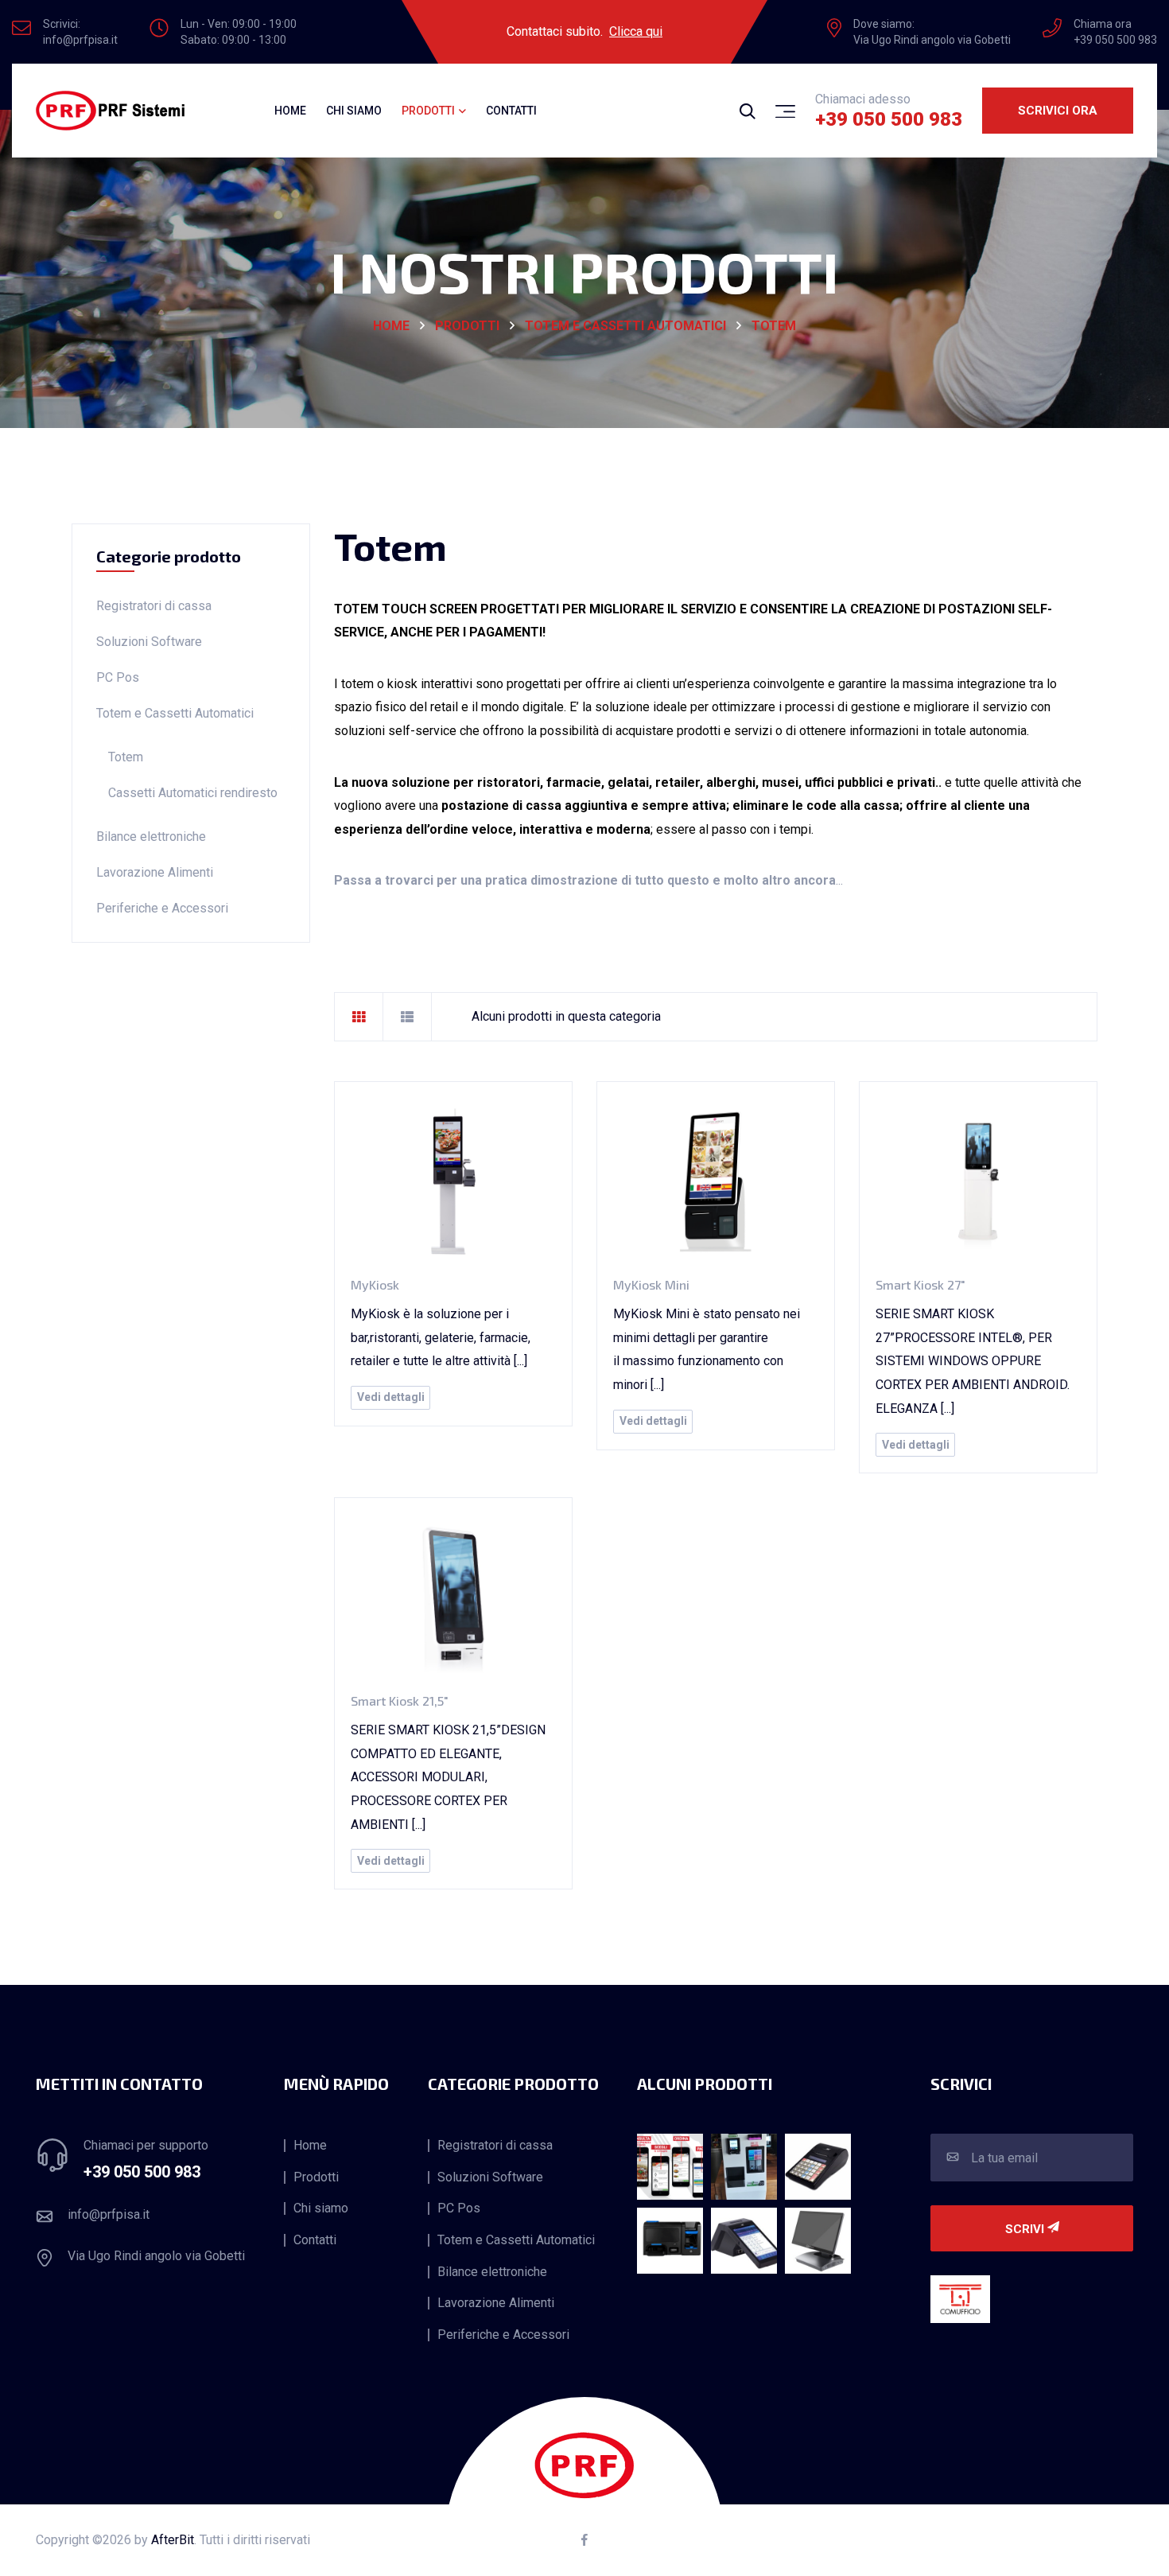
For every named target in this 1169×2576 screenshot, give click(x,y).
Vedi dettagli (391, 1397)
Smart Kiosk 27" (920, 1284)
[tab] (359, 1017)
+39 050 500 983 (889, 119)
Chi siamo (354, 111)
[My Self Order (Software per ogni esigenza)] (670, 2167)
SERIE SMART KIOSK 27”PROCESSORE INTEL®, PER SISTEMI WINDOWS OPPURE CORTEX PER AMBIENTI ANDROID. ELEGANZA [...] (973, 1361)
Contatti (511, 111)
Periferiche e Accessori (162, 908)
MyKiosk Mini (651, 1284)
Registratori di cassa (154, 606)
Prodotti (467, 326)
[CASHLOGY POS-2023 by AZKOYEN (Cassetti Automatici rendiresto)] (670, 2241)
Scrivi (1026, 2229)
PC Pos (118, 677)
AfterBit (173, 2540)
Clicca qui (636, 31)
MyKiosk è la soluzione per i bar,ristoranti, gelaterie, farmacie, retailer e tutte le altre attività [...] (441, 1337)
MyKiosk (375, 1284)
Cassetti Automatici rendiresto (193, 793)
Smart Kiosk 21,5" (400, 1700)
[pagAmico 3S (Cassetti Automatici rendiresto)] (744, 2167)
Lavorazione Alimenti (155, 872)
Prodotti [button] (428, 111)
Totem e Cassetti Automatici (625, 326)
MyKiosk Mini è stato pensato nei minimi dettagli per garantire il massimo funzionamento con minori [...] (707, 1349)
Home (290, 111)
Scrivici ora (1058, 111)
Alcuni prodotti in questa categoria (566, 1016)
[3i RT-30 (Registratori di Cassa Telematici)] (818, 2167)
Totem (774, 326)
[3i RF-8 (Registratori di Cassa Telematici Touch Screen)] (744, 2241)
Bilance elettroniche (151, 837)
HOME (391, 326)
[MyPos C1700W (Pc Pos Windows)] (818, 2241)
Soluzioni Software (149, 642)
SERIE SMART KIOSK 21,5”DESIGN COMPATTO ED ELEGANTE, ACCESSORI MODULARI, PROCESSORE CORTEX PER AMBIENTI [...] (448, 1777)
